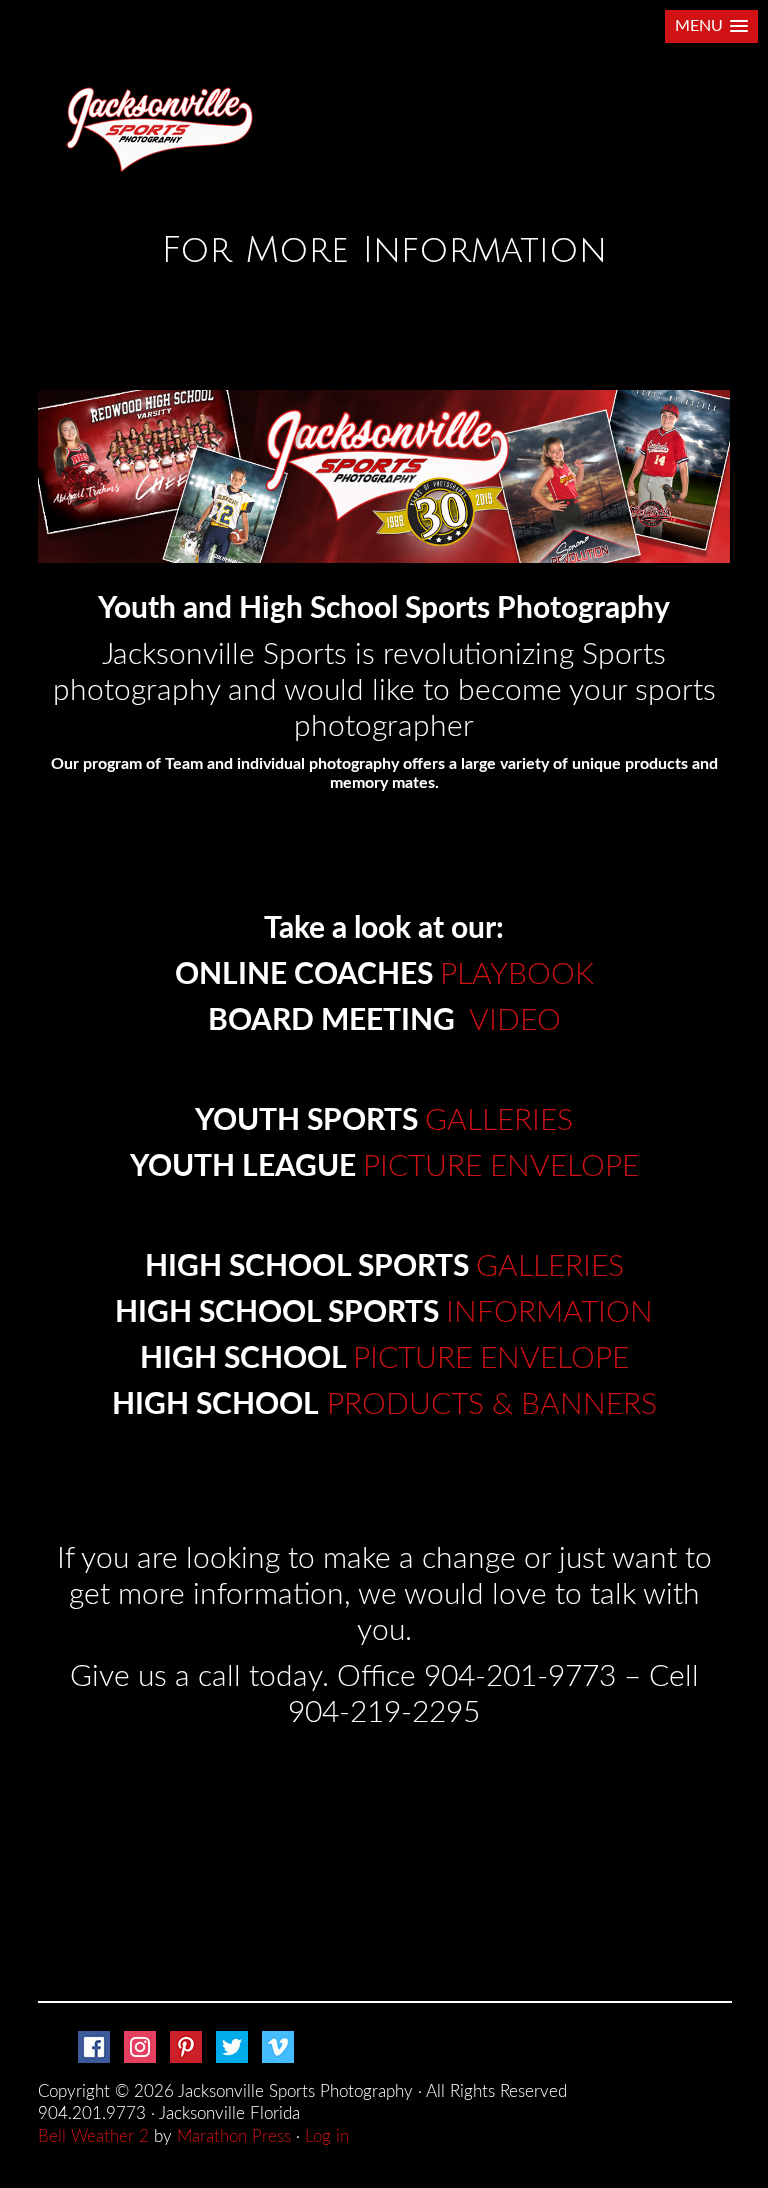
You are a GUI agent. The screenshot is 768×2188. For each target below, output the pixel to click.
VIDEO (515, 1021)
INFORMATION (549, 1313)
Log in (327, 2136)
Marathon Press (234, 2136)
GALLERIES (499, 1121)
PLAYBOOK (517, 975)
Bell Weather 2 (93, 2136)
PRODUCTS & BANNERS (492, 1405)
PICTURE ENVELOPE (501, 1167)
